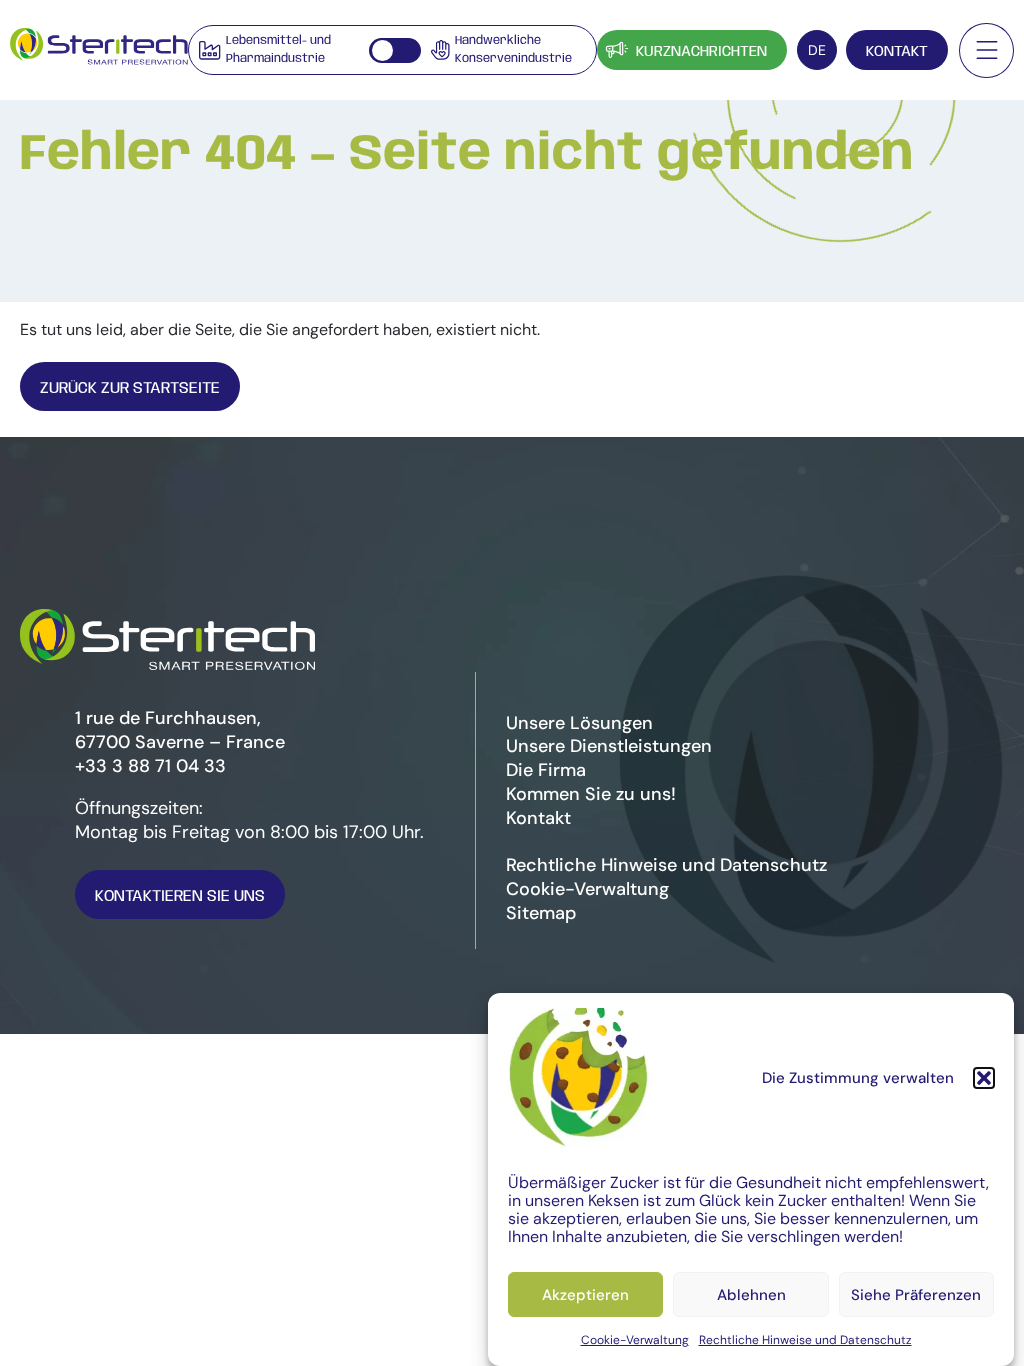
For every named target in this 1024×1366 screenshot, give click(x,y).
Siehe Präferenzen (916, 1295)
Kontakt (897, 52)
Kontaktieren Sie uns (180, 896)
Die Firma (546, 770)
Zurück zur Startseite (130, 388)
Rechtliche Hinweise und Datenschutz (805, 1340)
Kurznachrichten (701, 52)
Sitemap (541, 913)
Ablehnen (751, 1295)
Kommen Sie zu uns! (591, 794)
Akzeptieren (585, 1295)
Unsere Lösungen (579, 723)
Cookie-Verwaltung (635, 1340)
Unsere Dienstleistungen (609, 746)
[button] (984, 1078)
